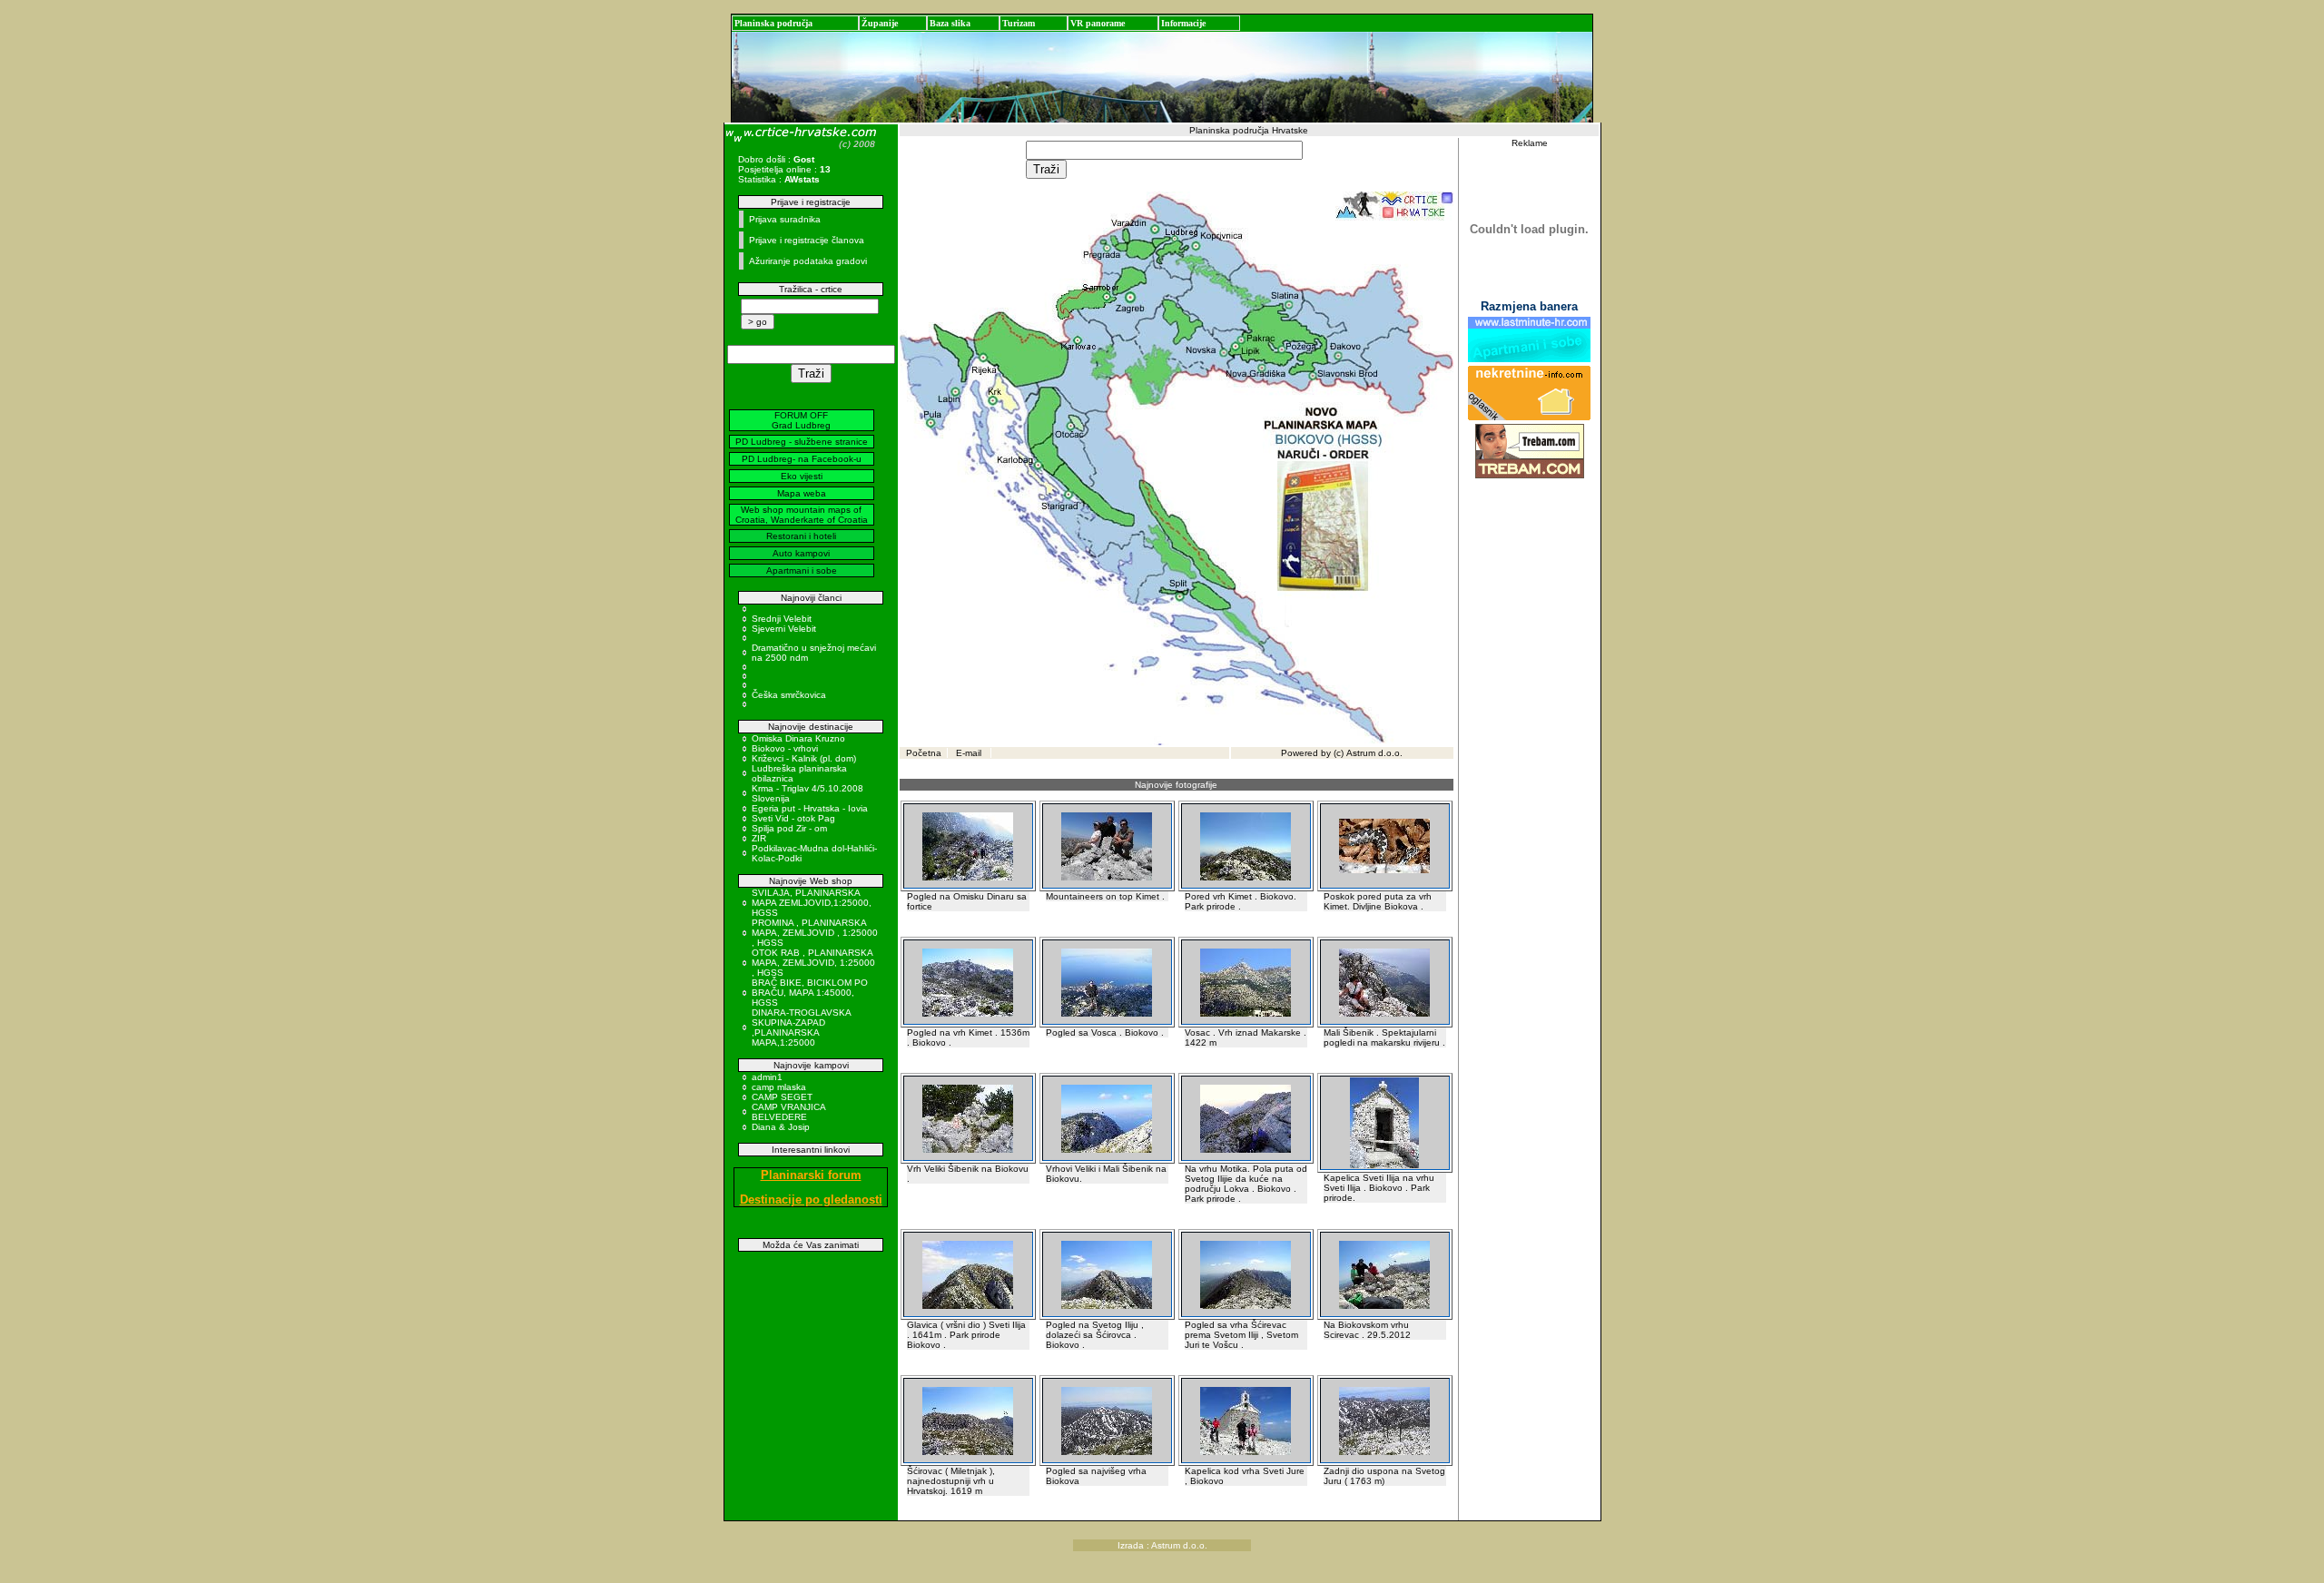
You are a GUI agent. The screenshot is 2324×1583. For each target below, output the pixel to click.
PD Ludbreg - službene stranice (802, 442)
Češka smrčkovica (789, 695)
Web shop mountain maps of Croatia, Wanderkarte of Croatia (802, 515)
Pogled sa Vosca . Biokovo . (1105, 1032)
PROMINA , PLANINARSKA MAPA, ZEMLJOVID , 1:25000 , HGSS (815, 933)
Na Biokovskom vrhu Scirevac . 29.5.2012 (1367, 1330)
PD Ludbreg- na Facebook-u (802, 459)
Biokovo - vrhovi (785, 748)
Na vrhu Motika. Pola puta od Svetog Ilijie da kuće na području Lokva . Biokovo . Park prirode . (1246, 1184)
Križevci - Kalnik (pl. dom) (804, 758)
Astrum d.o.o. (1374, 753)
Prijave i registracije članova (807, 240)
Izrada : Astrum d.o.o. (1162, 1545)
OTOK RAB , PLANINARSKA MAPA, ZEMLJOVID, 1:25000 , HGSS (813, 963)
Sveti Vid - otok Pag (793, 818)
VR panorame (1098, 23)
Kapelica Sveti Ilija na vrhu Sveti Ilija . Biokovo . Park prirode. (1379, 1188)
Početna (924, 753)
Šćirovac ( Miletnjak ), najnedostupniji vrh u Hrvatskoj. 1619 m (951, 1481)
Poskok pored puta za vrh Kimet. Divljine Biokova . (1378, 901)
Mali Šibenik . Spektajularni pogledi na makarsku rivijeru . (1384, 1037)
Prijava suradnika (785, 219)
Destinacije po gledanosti (811, 1200)
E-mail (969, 753)
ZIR (759, 838)
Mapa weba (802, 493)
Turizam (1019, 23)
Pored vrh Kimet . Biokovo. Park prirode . (1241, 901)
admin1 (767, 1077)
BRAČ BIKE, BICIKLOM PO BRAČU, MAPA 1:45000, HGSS (810, 993)
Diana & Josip (781, 1127)
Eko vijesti (802, 476)
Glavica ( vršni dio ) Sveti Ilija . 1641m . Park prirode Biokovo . (966, 1335)
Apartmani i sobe (802, 570)
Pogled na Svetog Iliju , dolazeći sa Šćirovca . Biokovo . (1095, 1335)
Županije (880, 23)
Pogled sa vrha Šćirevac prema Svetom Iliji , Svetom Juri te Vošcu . (1241, 1335)
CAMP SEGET (782, 1097)
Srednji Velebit (782, 619)
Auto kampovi (801, 553)
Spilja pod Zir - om (789, 828)
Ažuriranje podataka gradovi (808, 261)
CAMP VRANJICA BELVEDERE (788, 1112)
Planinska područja (773, 23)
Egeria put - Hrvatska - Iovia (810, 808)
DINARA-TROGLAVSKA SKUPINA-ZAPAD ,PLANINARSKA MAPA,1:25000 (801, 1027)
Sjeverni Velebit (784, 629)
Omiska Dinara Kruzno (798, 738)
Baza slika (950, 23)
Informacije (1183, 23)
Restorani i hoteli (801, 536)
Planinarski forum (811, 1175)
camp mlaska (779, 1087)
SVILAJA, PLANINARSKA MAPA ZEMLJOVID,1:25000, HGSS (812, 903)
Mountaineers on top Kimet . (1105, 896)
